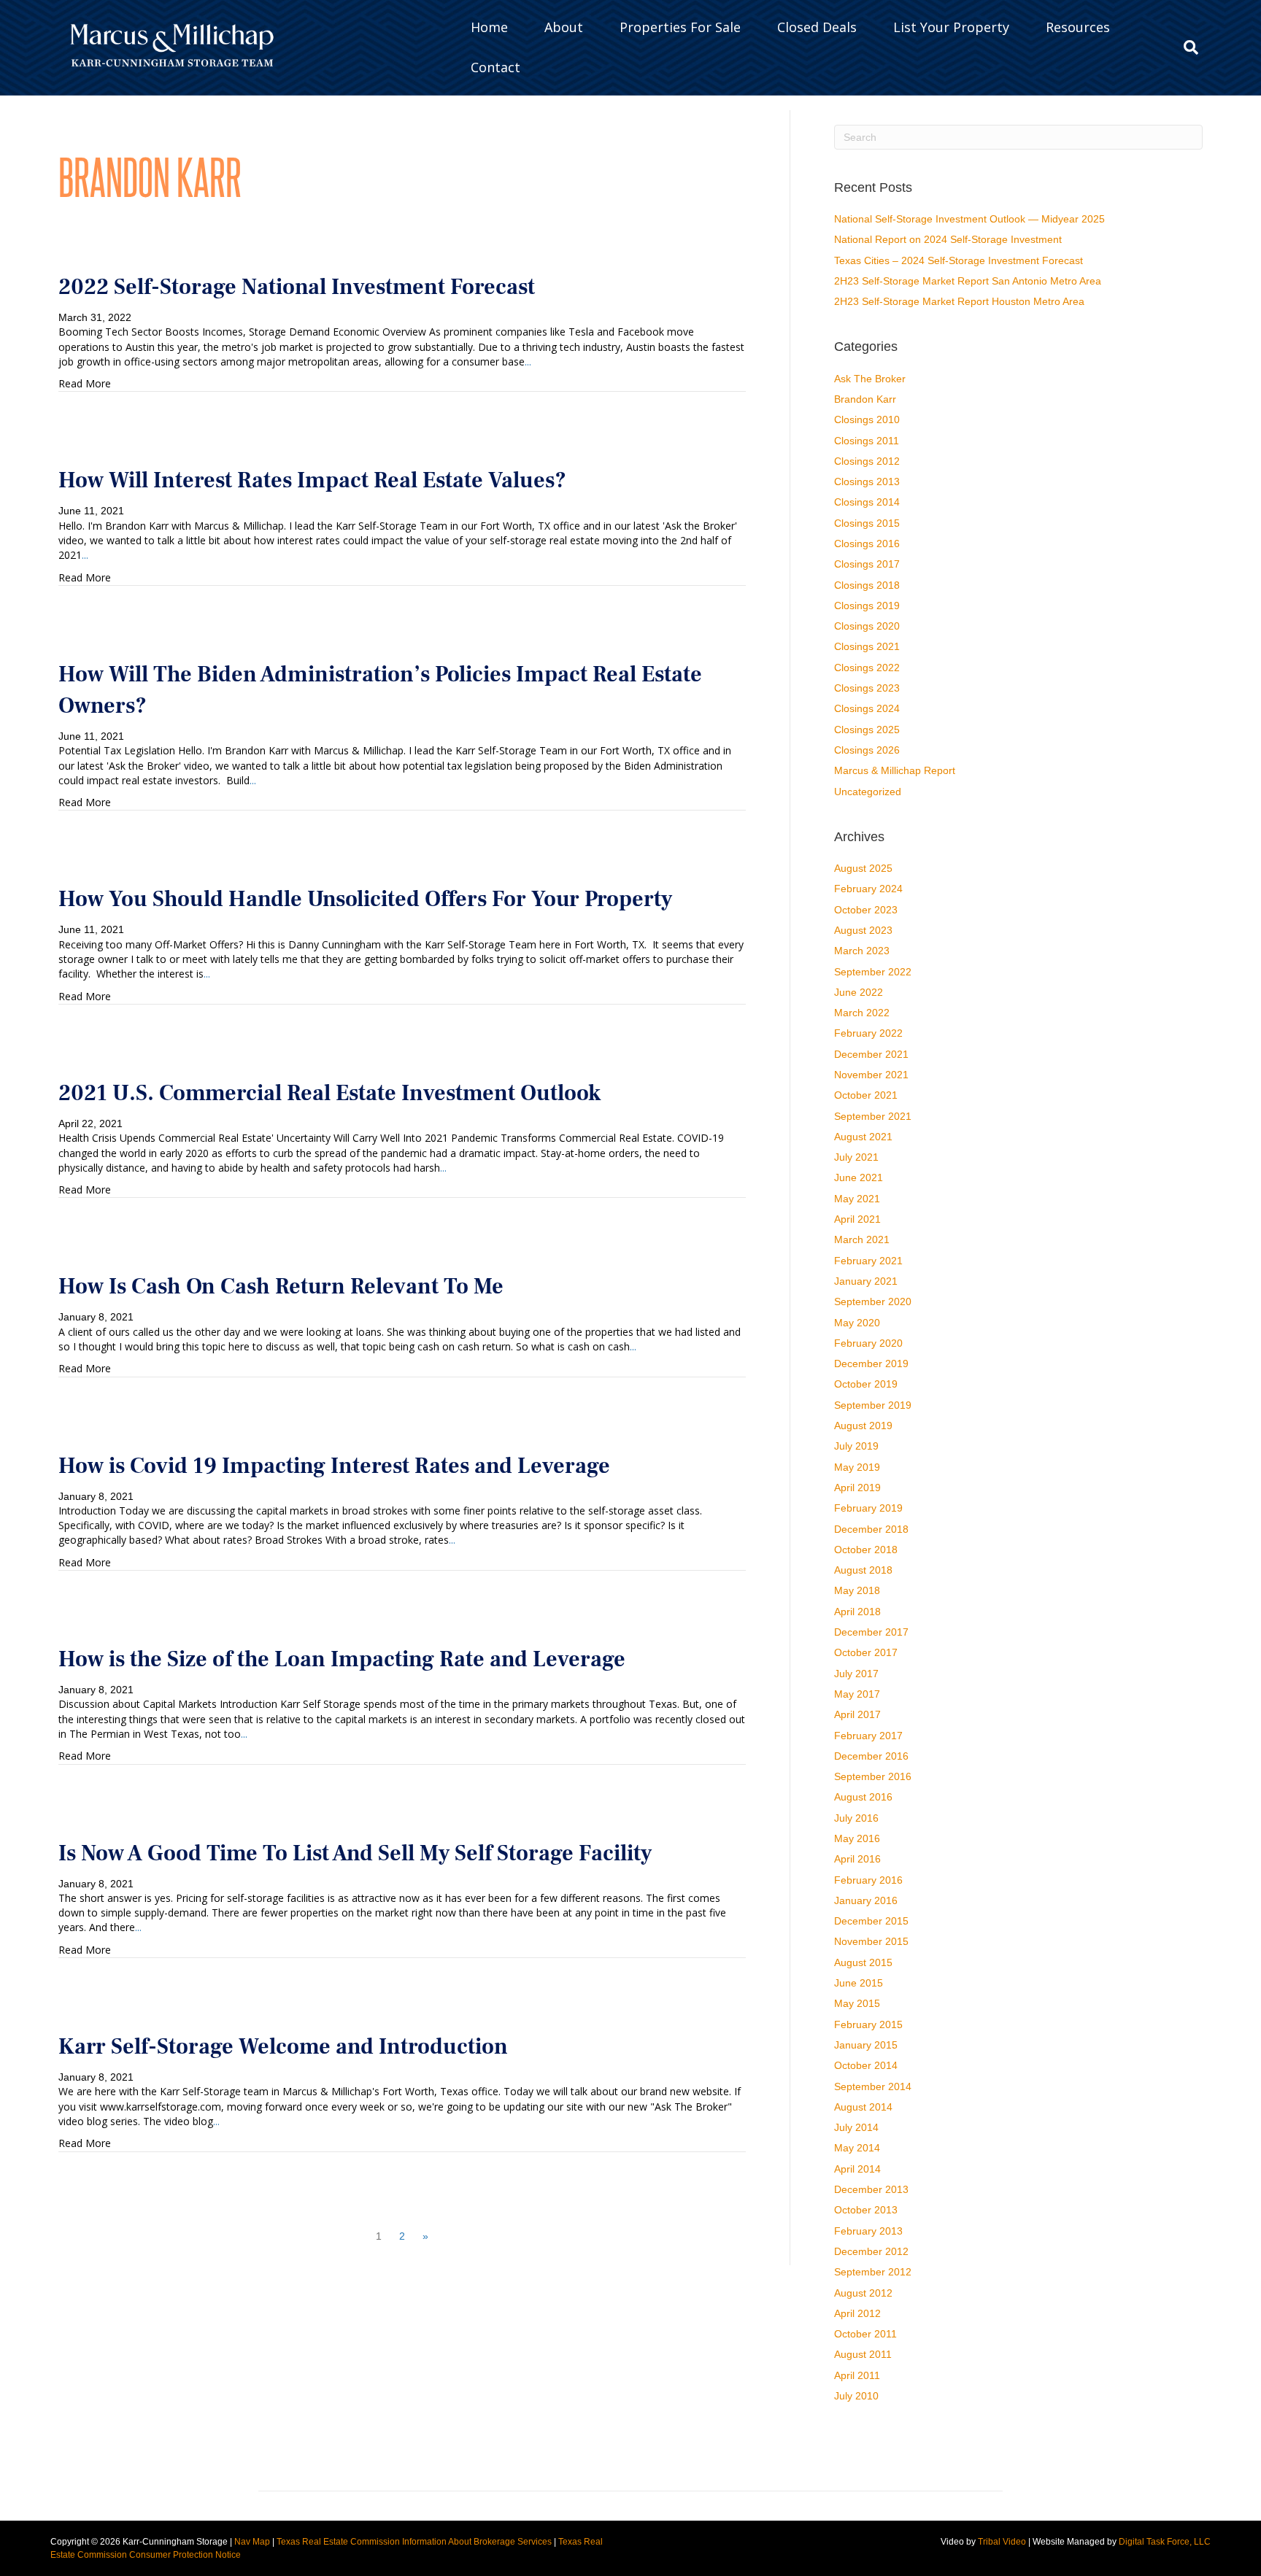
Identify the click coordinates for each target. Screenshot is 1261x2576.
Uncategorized (868, 792)
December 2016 (871, 1756)
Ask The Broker (870, 379)
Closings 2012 (867, 461)
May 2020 (857, 1323)
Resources (1078, 27)
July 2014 (856, 2127)
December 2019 (871, 1364)
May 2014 (857, 2148)
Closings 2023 (867, 688)
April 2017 (857, 1714)
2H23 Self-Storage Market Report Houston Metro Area (959, 301)
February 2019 (868, 1508)
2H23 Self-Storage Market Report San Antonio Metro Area (968, 281)
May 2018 (857, 1590)
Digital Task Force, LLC (1165, 2542)
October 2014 (866, 2065)
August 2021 (863, 1137)
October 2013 (866, 2210)
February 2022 (868, 1033)
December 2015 (871, 1921)
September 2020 (873, 1301)
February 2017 (868, 1736)
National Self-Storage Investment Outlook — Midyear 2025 (969, 219)
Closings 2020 (867, 626)
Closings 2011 (867, 441)
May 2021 (857, 1199)
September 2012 (873, 2272)
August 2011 (863, 2354)
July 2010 (856, 2396)
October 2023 (866, 910)
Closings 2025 (867, 730)
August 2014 (863, 2107)
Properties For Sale (680, 27)
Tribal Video (1002, 2542)
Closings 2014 (867, 502)
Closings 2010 (867, 419)
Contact (495, 67)
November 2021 (871, 1075)
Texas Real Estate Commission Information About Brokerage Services (414, 2542)
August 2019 (863, 1426)
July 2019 (856, 1446)
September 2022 (873, 972)
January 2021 (866, 1281)
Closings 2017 (867, 564)
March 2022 (862, 1013)
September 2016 (873, 1776)
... (528, 361)
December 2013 (871, 2189)
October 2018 (866, 1550)
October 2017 (866, 1652)
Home (489, 27)
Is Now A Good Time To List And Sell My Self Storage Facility (355, 1853)
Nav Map (252, 2542)
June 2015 (859, 1983)
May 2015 (857, 2003)
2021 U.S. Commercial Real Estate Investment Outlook (329, 1093)
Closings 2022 (867, 668)
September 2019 (873, 1405)
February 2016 (868, 1880)
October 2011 (865, 2334)
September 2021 (873, 1116)
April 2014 (857, 2169)
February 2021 (868, 1261)
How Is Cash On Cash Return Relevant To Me (281, 1287)
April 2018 (857, 1612)
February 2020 (868, 1343)
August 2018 (863, 1570)
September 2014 (873, 2086)
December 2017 (871, 1632)
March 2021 (862, 1239)
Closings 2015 (867, 523)
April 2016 (857, 1859)
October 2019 (866, 1384)
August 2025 (863, 868)
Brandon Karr (865, 399)
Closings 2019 (867, 606)
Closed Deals (817, 27)
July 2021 (856, 1157)
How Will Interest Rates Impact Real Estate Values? (312, 480)
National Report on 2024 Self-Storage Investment (948, 239)
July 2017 (856, 1674)
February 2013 (868, 2231)
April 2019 (857, 1488)
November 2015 (871, 1941)
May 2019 (857, 1467)
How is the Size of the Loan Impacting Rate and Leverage (342, 1659)
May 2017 (857, 1694)
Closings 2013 (867, 481)
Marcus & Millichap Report (895, 770)
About (564, 27)
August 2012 (863, 2293)
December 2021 (871, 1054)
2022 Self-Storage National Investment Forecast (297, 287)
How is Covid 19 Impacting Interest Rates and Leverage (334, 1466)
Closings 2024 (867, 708)
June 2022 (859, 992)
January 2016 (866, 1900)
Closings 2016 (867, 544)
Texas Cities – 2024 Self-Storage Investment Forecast (959, 260)
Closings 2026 (867, 750)
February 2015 (868, 2024)
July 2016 (856, 1818)
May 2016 (857, 1838)
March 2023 (862, 951)
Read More (85, 383)
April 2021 (857, 1219)
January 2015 (866, 2045)
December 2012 (871, 2251)
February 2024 (868, 889)
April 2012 (857, 2313)
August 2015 (863, 1962)
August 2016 (863, 1797)
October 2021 (866, 1095)
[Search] (1185, 47)
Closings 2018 (867, 585)
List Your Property (951, 27)
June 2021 (859, 1177)
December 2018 (871, 1529)
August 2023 (863, 930)
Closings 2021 (867, 646)
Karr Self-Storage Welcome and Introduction (283, 2047)
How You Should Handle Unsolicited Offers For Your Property (365, 899)
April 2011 (857, 2375)
